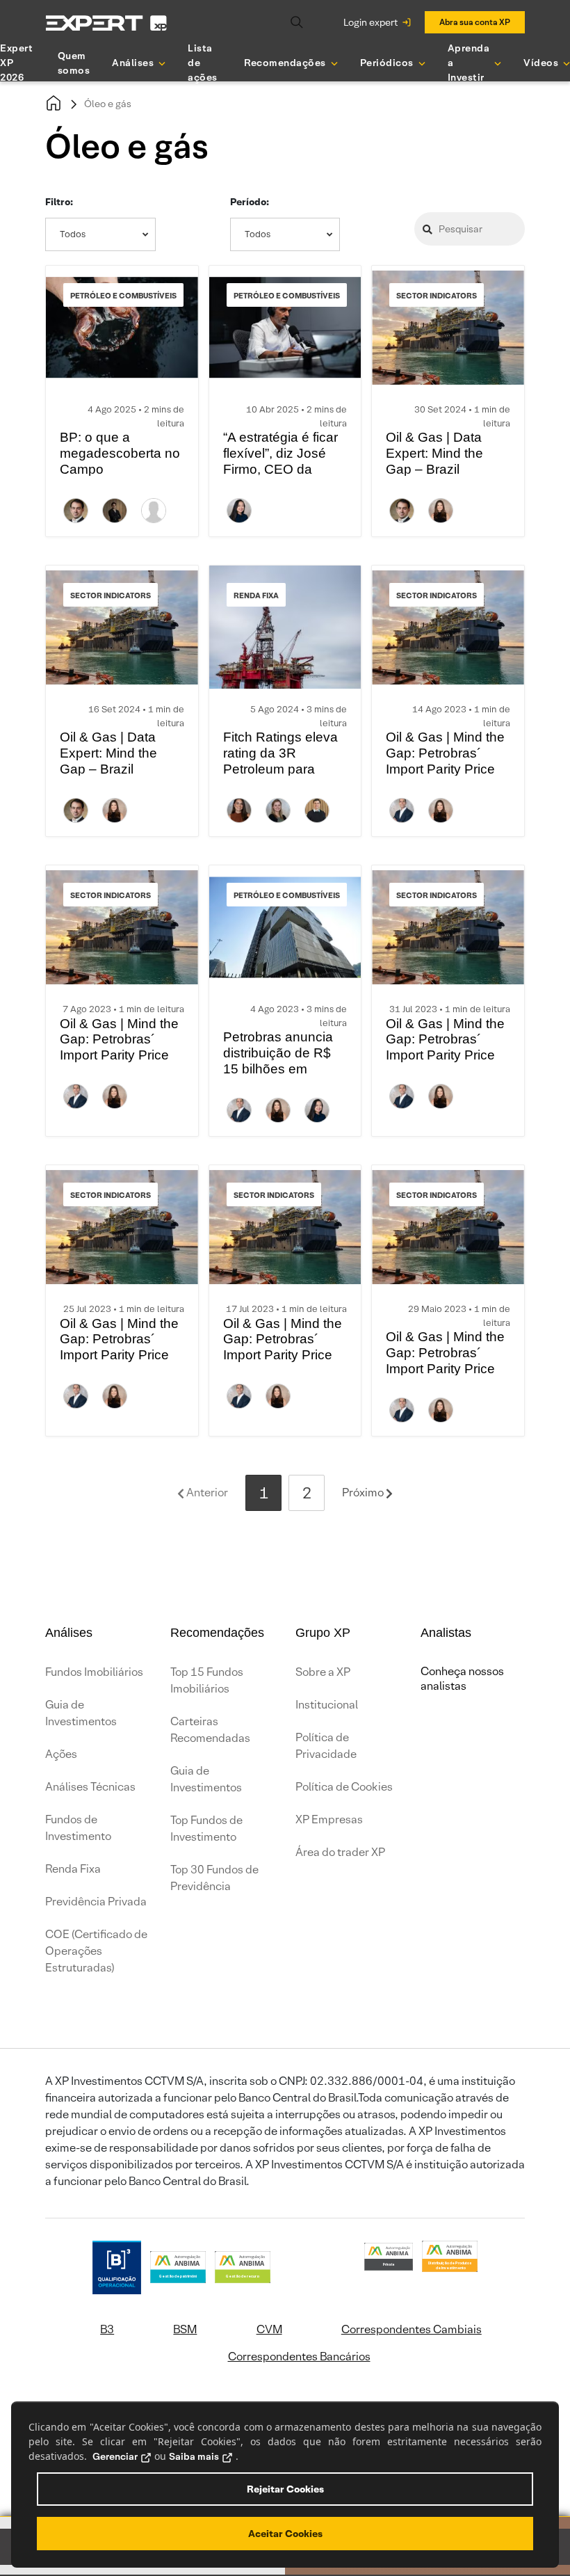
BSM (185, 2329)
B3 (107, 2329)
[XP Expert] (106, 23)
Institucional (327, 1705)
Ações (61, 1754)
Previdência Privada (96, 1902)
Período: (250, 202)
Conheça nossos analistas (462, 1679)
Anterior (206, 1493)
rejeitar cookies (285, 2489)
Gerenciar (115, 2456)
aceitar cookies (285, 2534)
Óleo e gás (108, 104)
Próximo (364, 1493)
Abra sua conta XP (475, 22)
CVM (269, 2329)
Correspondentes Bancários (299, 2357)
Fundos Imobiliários (94, 1672)
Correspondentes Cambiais (412, 2329)
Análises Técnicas (90, 1787)
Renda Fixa (73, 1869)
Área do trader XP (340, 1852)
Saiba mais (194, 2456)
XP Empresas (329, 1819)
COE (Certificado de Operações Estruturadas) (96, 1951)
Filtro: (59, 202)
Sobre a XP (323, 1672)
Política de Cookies (344, 1787)
